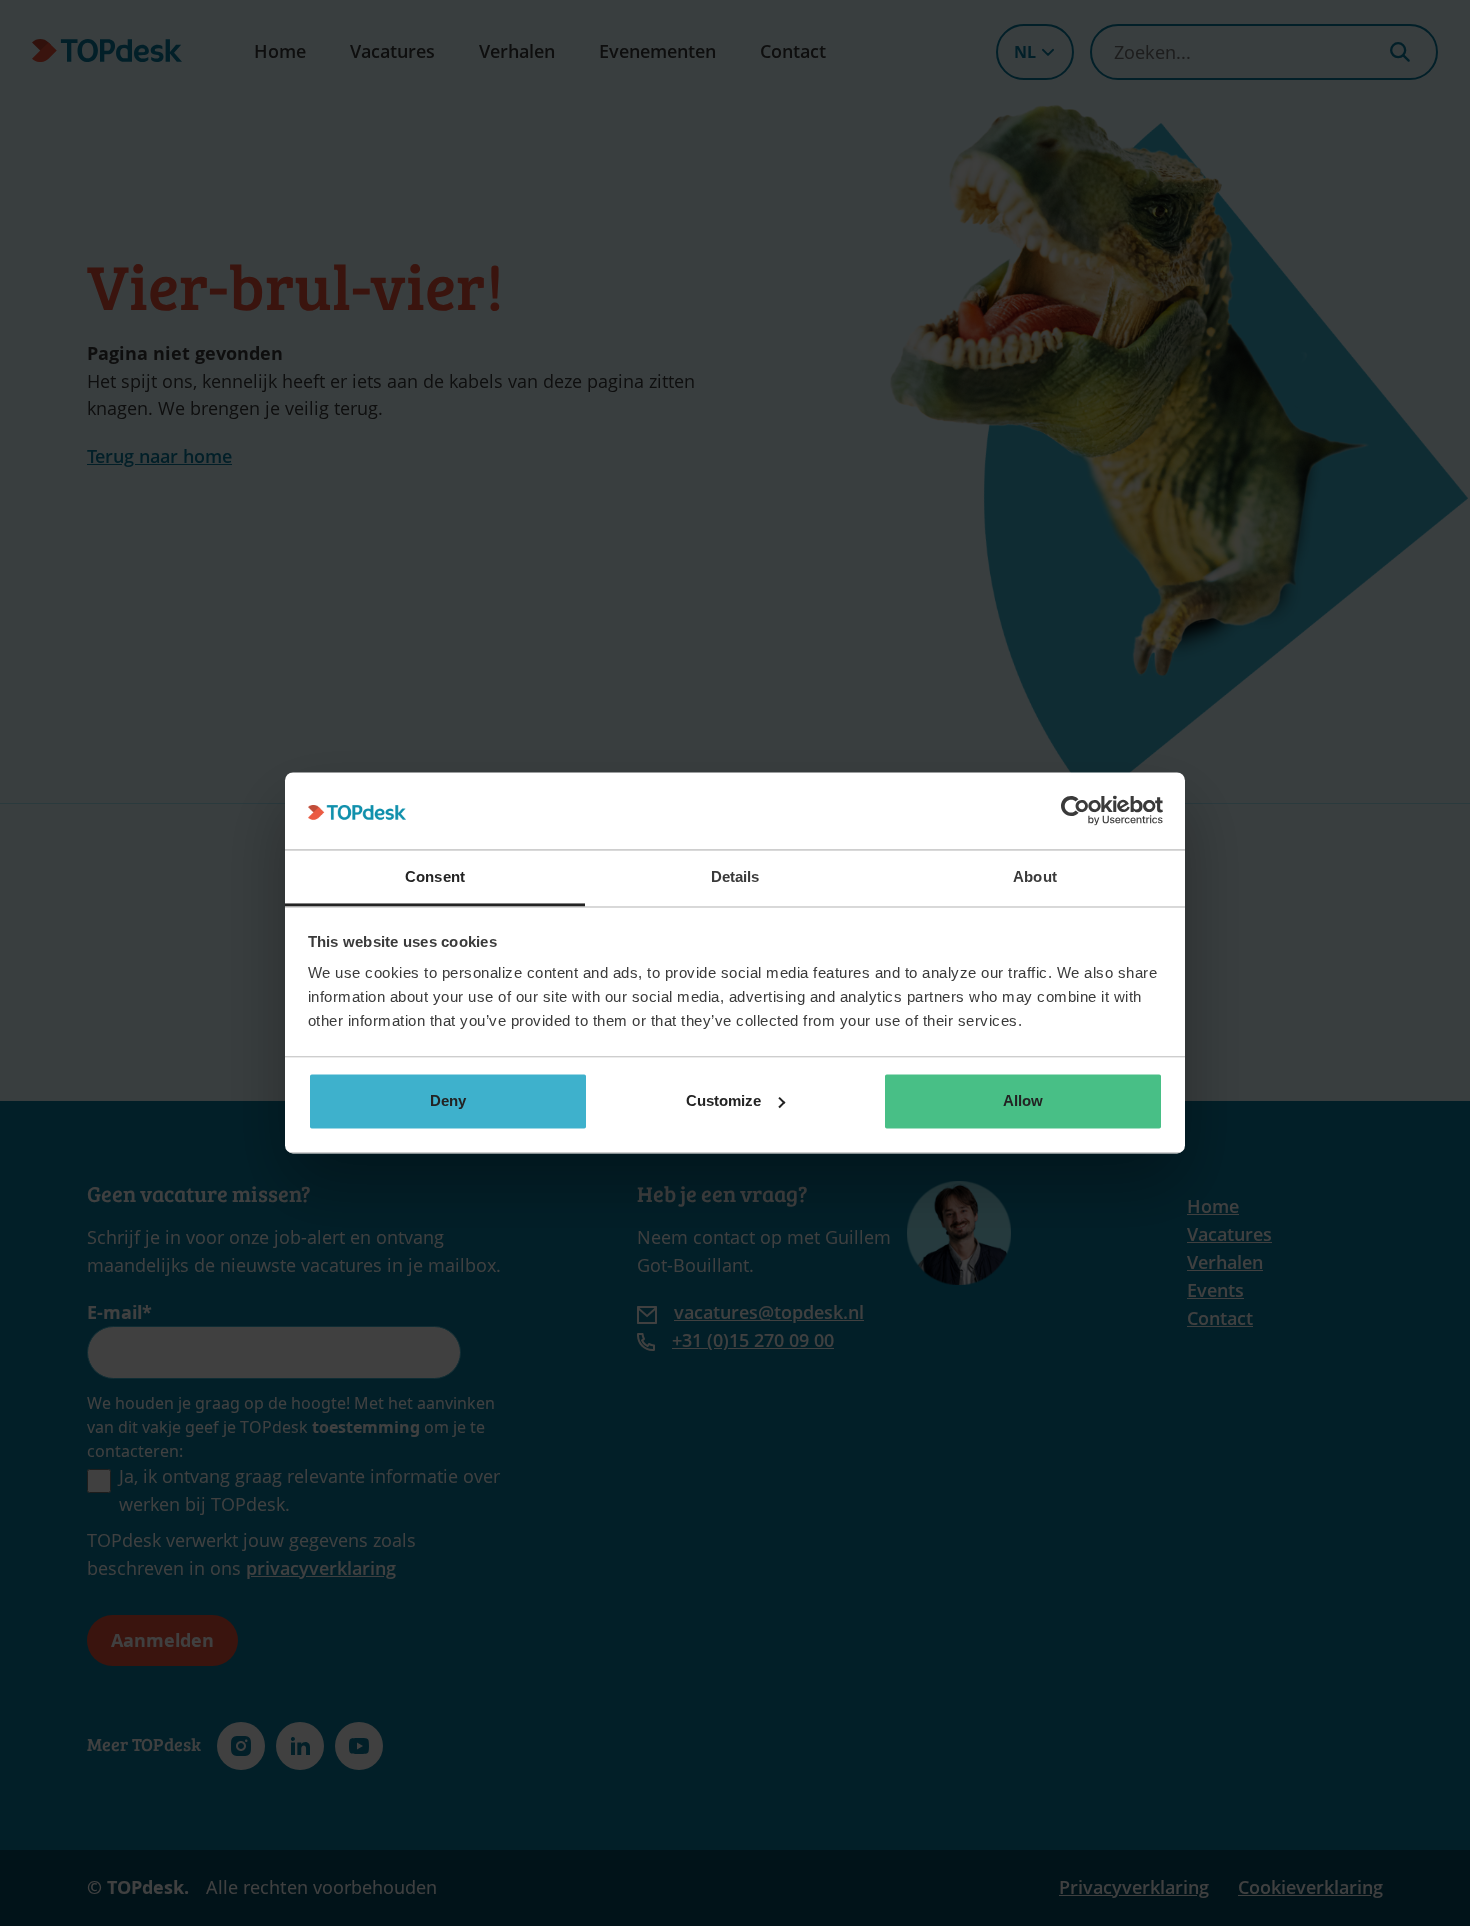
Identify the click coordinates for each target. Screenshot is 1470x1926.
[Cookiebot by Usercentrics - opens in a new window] (1075, 811)
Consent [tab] (435, 876)
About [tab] (1035, 876)
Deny (448, 1100)
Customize (723, 1100)
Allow (1023, 1100)
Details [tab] (735, 876)
